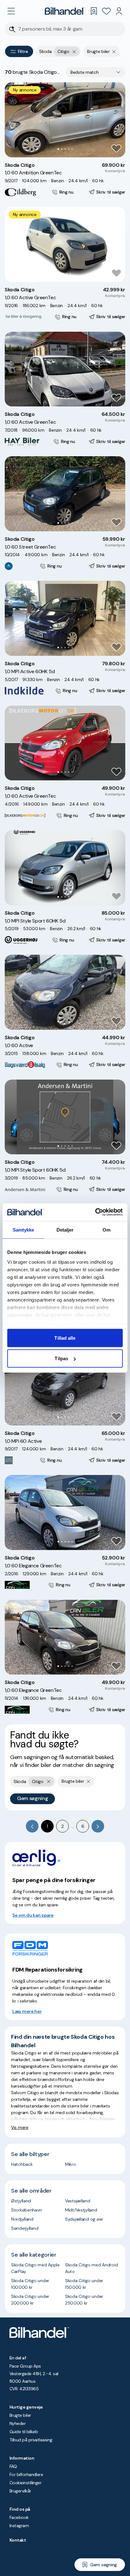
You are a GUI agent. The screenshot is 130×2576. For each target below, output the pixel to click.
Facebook (19, 2517)
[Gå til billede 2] (62, 149)
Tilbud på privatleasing (31, 2440)
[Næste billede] (117, 120)
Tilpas (61, 1358)
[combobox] (95, 72)
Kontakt (18, 2540)
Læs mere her (27, 2011)
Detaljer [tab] (65, 1230)
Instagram (19, 2526)
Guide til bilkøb (24, 2432)
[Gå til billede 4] (69, 149)
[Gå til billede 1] (58, 149)
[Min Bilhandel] (119, 11)
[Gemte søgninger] (94, 11)
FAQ (13, 2466)
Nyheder (18, 2423)
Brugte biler (20, 2415)
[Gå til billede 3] (65, 149)
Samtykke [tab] (24, 1230)
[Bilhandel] (65, 11)
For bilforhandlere (26, 2474)
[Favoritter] (106, 11)
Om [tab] (106, 1230)
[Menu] (11, 11)
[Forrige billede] (13, 120)
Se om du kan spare (33, 1915)
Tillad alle (65, 1338)
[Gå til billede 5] (72, 149)
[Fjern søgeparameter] (114, 51)
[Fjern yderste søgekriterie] (74, 51)
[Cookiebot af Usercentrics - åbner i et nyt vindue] (95, 1212)
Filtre (23, 51)
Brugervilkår (20, 2491)
